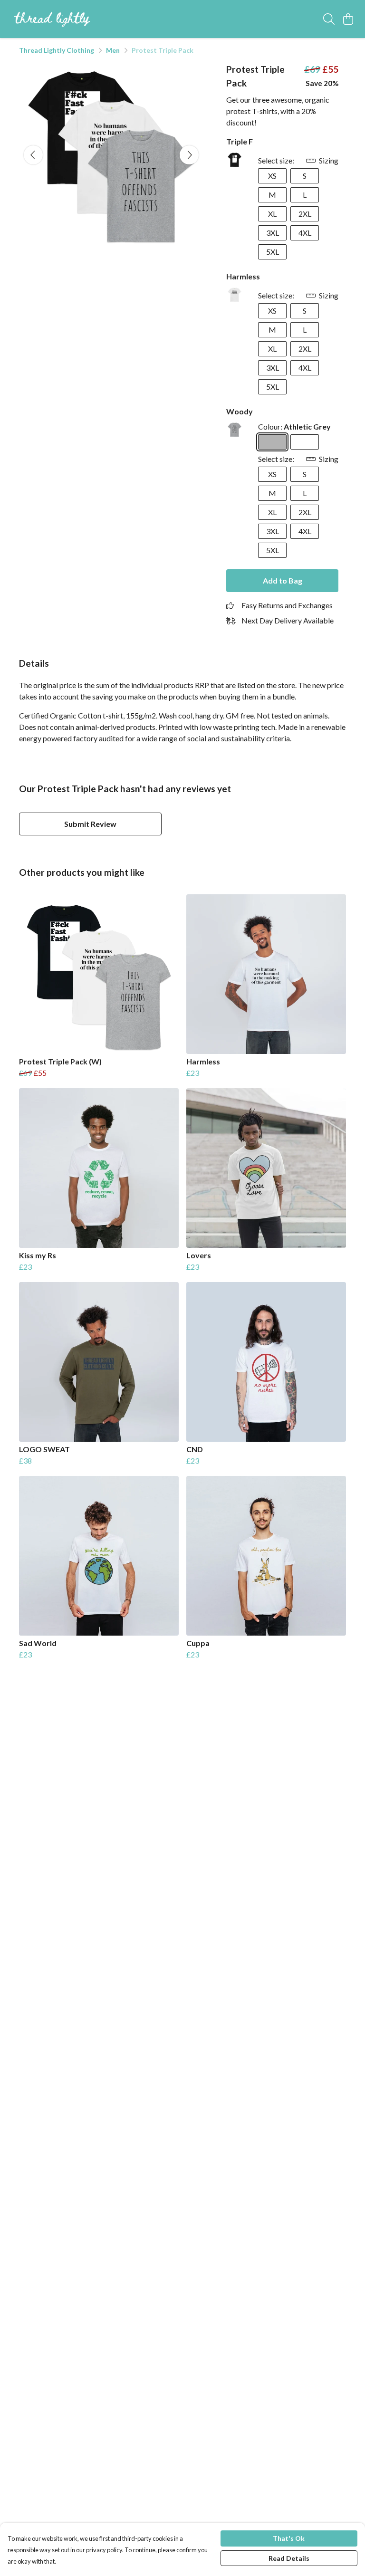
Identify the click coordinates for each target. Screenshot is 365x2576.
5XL (273, 252)
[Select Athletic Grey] (272, 442)
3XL (273, 233)
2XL (305, 214)
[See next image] (189, 155)
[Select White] (305, 442)
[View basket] (348, 19)
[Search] (329, 19)
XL (272, 214)
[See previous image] (33, 155)
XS (272, 176)
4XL (305, 233)
